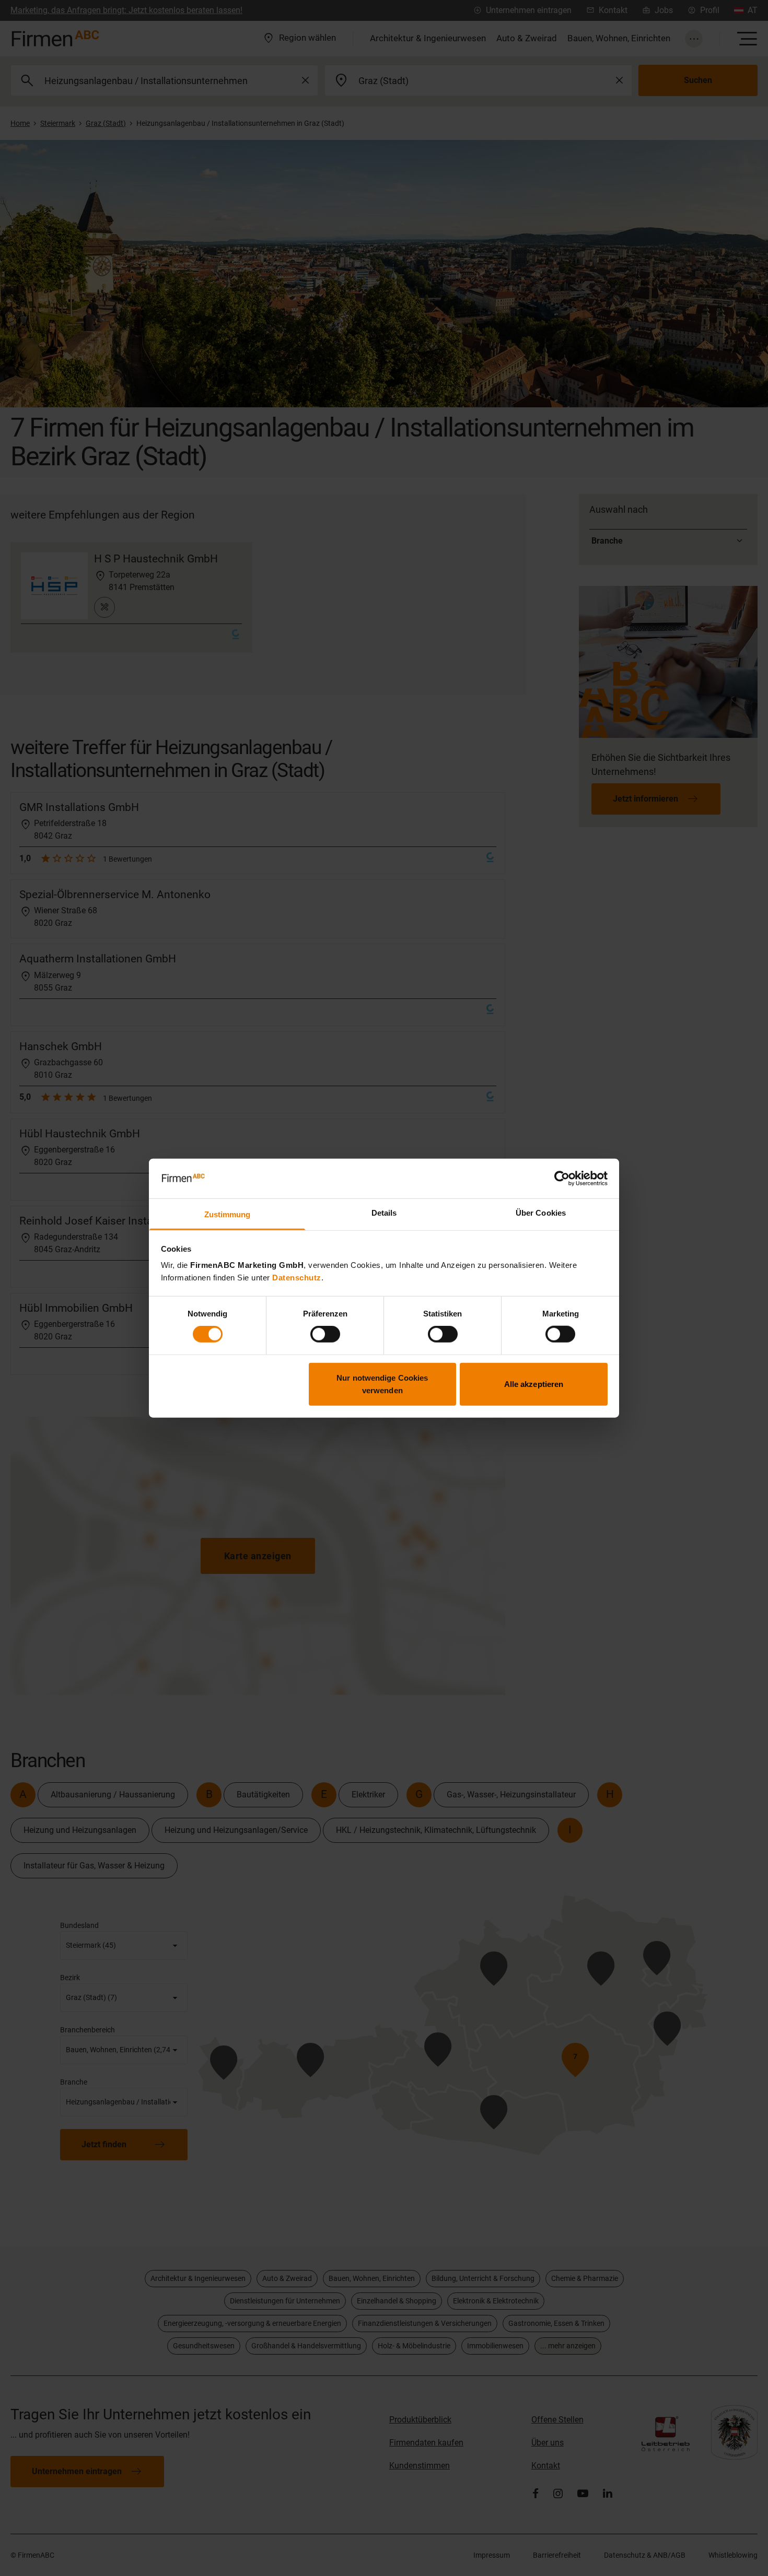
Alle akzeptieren (534, 1384)
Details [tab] (384, 1213)
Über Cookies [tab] (541, 1213)
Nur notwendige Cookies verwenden (382, 1384)
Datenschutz (297, 1278)
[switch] (325, 1334)
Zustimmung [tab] (228, 1214)
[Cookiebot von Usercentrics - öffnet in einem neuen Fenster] (562, 1179)
